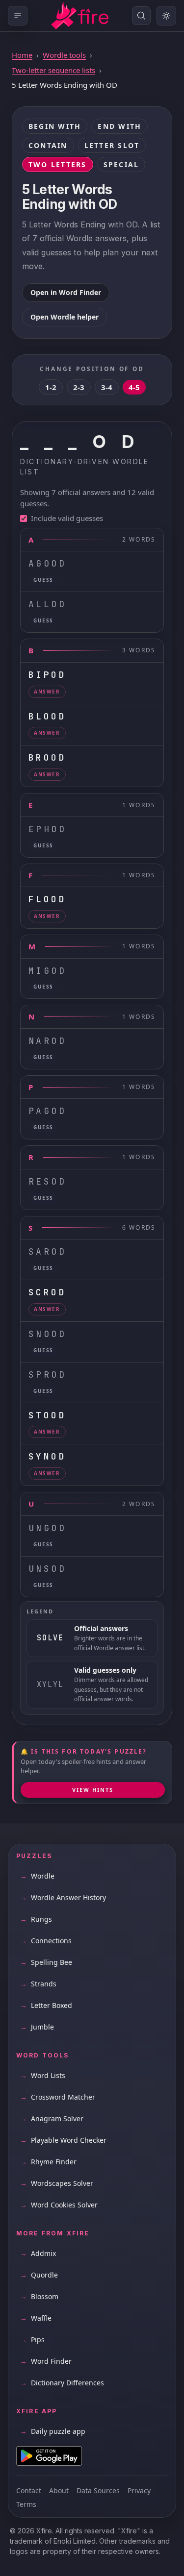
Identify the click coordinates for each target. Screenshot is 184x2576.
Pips (32, 2340)
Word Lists (43, 2075)
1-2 (51, 387)
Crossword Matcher (58, 2097)
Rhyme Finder (48, 2162)
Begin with (55, 126)
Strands (38, 1984)
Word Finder (46, 2361)
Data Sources (98, 2490)
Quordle (39, 2275)
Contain (48, 145)
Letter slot (112, 145)
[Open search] (141, 16)
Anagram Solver (52, 2118)
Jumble (37, 2027)
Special (121, 164)
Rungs (36, 1919)
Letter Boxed (46, 2005)
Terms (26, 2504)
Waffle (36, 2318)
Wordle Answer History (63, 1897)
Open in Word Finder (66, 292)
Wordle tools (64, 55)
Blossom (39, 2296)
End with (119, 126)
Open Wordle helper (65, 317)
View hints (93, 1790)
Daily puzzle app (53, 2431)
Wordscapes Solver (57, 2183)
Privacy (139, 2490)
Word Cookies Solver (59, 2205)
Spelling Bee (46, 1962)
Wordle (37, 1876)
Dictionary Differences (62, 2383)
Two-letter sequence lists (53, 70)
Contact (29, 2490)
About (59, 2490)
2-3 (79, 387)
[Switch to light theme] (166, 16)
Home (22, 55)
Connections (46, 1941)
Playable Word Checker (63, 2140)
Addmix (38, 2253)
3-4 (107, 387)
